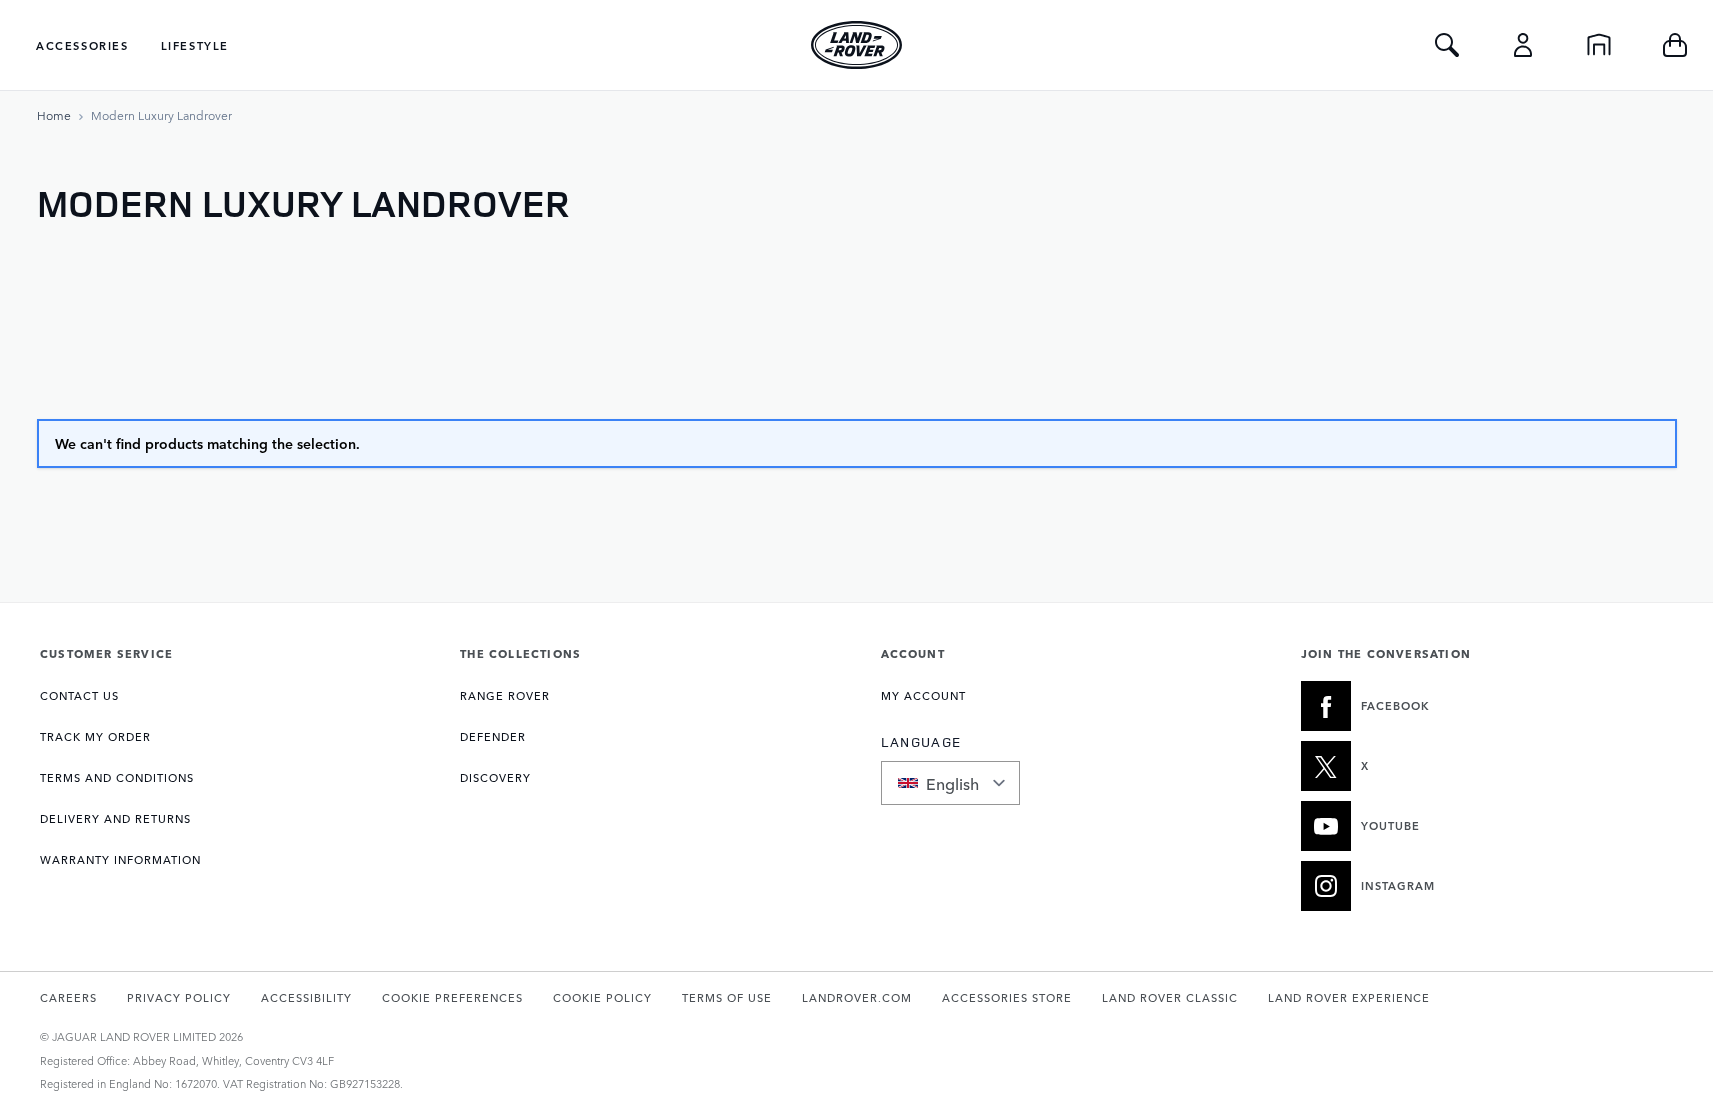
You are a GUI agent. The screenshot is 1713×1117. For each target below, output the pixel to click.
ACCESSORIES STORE (1007, 997)
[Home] (1599, 45)
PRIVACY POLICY (179, 997)
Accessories (82, 45)
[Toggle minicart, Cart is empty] (1675, 45)
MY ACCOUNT (923, 695)
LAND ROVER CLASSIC (1170, 997)
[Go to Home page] (857, 45)
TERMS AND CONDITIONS (117, 777)
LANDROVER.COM (857, 997)
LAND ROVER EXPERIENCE (1349, 997)
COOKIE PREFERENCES (452, 997)
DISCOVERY (495, 777)
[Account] (1523, 45)
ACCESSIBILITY (306, 997)
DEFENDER (493, 736)
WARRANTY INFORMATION (120, 859)
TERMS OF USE (727, 997)
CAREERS (68, 997)
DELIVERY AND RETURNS (115, 818)
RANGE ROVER (505, 695)
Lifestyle (195, 45)
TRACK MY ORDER (95, 736)
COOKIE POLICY (602, 997)
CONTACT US (79, 695)
